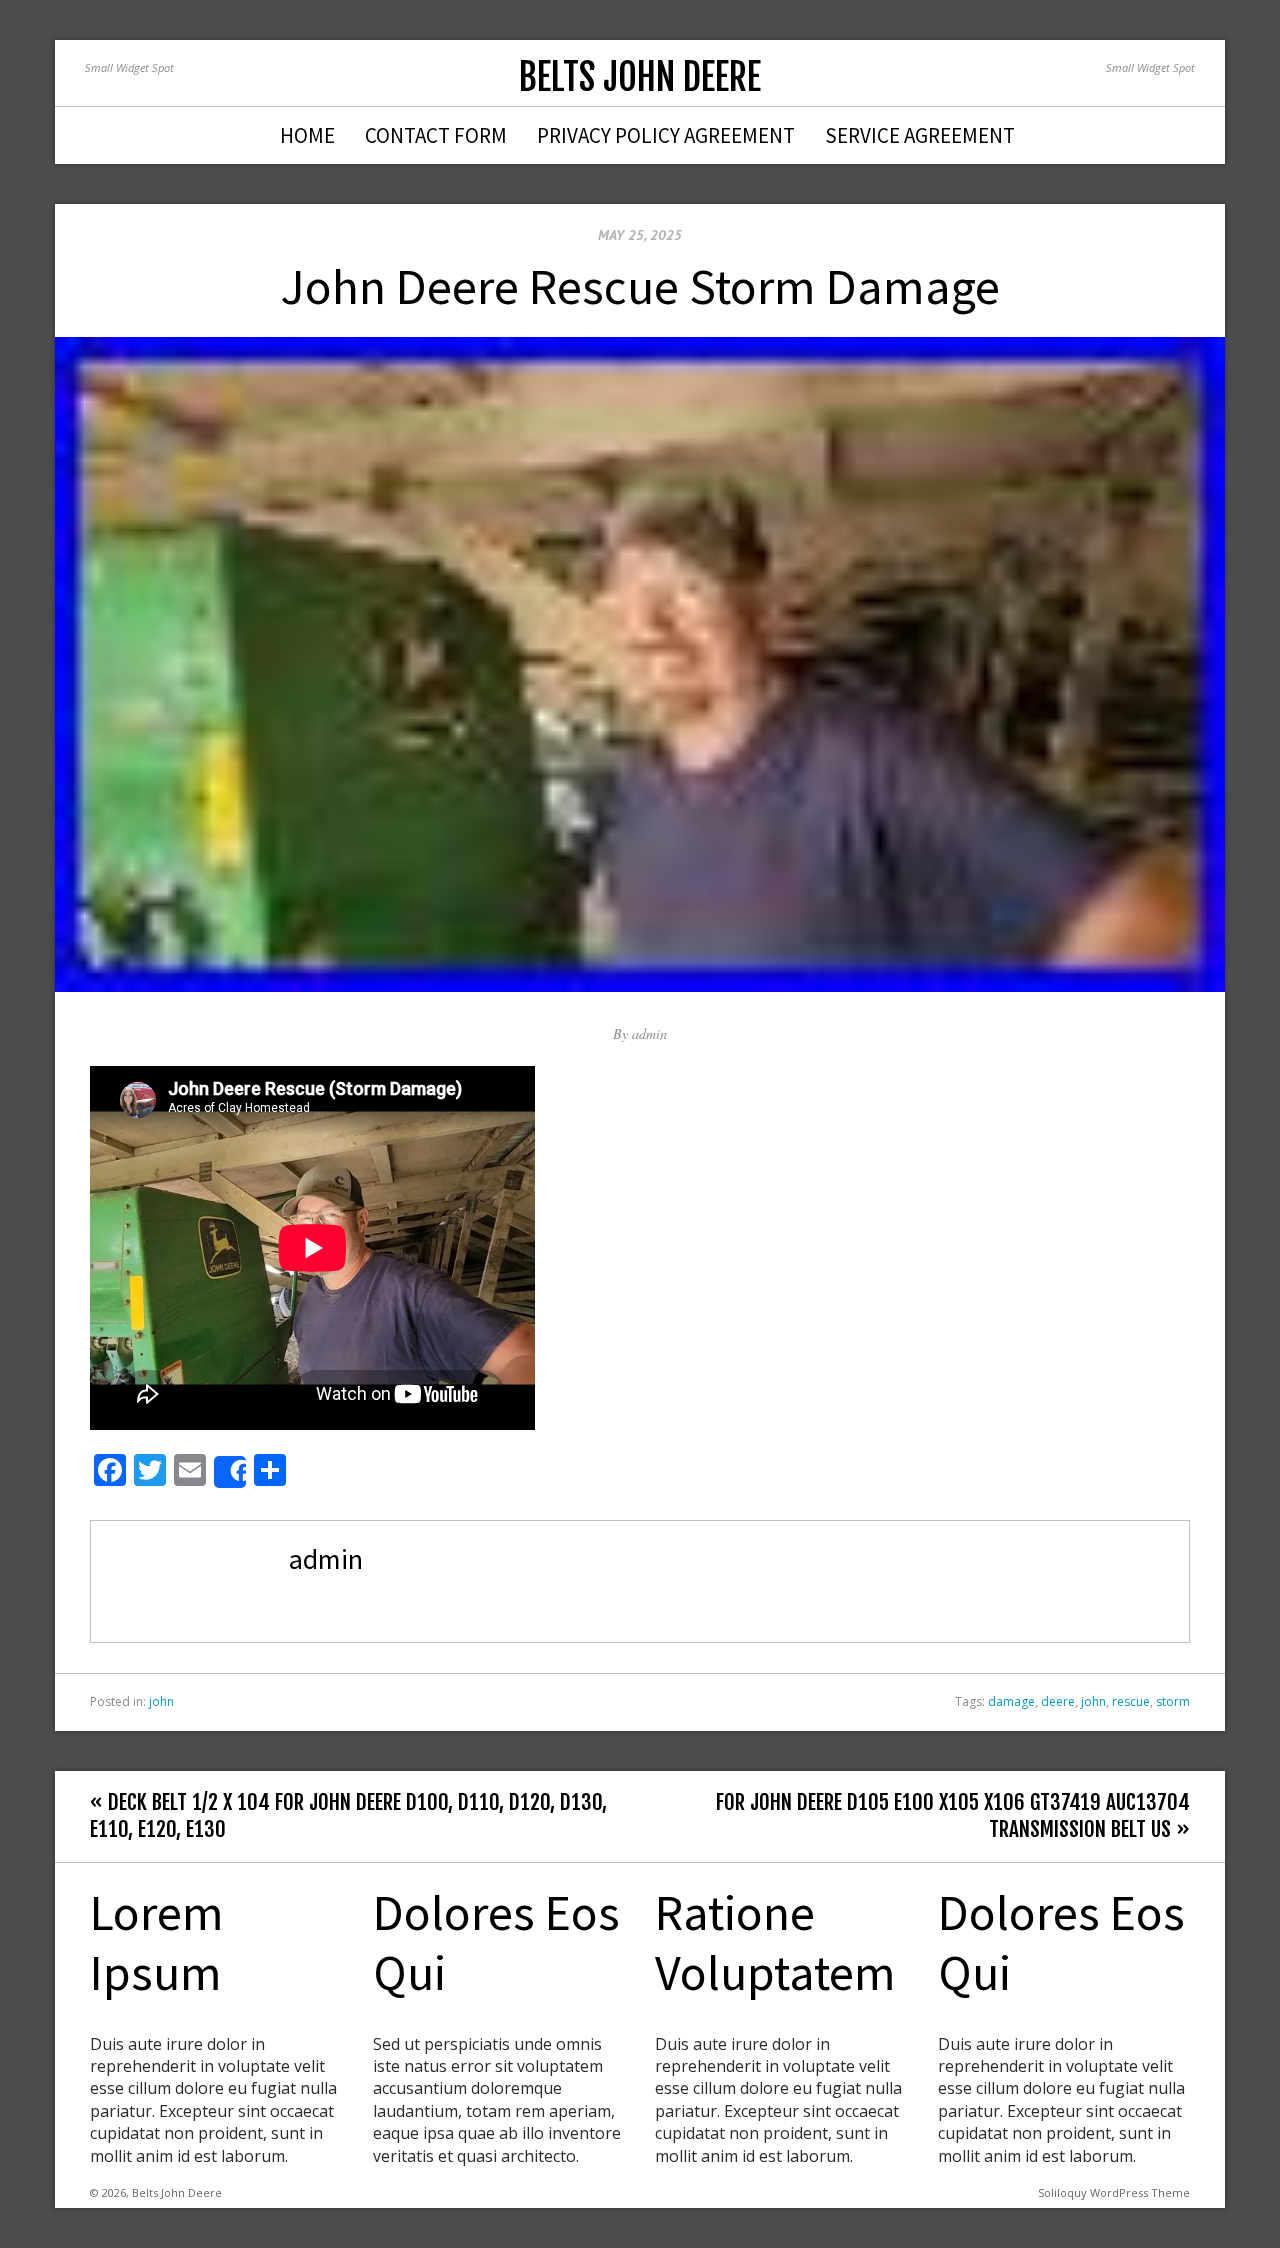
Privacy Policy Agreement (666, 135)
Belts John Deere (640, 77)
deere (1058, 1701)
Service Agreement (920, 135)
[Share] (230, 1472)
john (161, 1701)
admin (649, 1033)
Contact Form (436, 135)
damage (1011, 1701)
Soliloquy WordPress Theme (1114, 2192)
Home (307, 135)
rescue (1131, 1701)
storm (1173, 1701)
